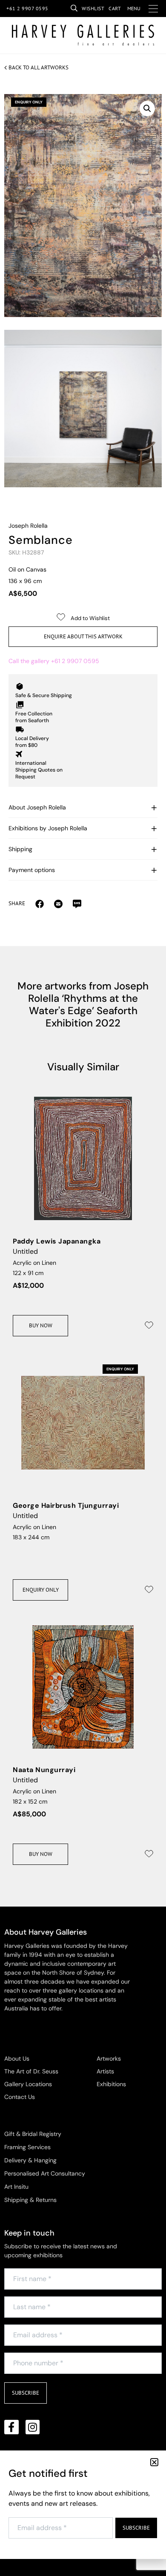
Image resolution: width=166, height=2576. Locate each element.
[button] (147, 109)
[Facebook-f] (11, 2427)
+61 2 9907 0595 (27, 8)
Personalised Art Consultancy (45, 2173)
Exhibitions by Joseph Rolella (48, 828)
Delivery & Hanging (30, 2160)
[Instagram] (33, 2427)
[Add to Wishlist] (149, 1325)
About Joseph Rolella (37, 807)
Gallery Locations (28, 2084)
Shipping (20, 849)
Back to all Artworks (39, 67)
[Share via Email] (40, 903)
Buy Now (41, 1325)
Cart (115, 8)
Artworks (109, 2059)
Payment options (32, 870)
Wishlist (93, 8)
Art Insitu (16, 2187)
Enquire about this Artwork (83, 636)
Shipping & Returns (30, 2200)
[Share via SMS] (77, 903)
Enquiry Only (41, 1590)
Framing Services (27, 2147)
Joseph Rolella (28, 526)
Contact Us (20, 2097)
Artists (105, 2071)
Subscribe (26, 2393)
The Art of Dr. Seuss (31, 2071)
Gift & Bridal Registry (33, 2134)
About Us (17, 2059)
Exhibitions (111, 2084)
